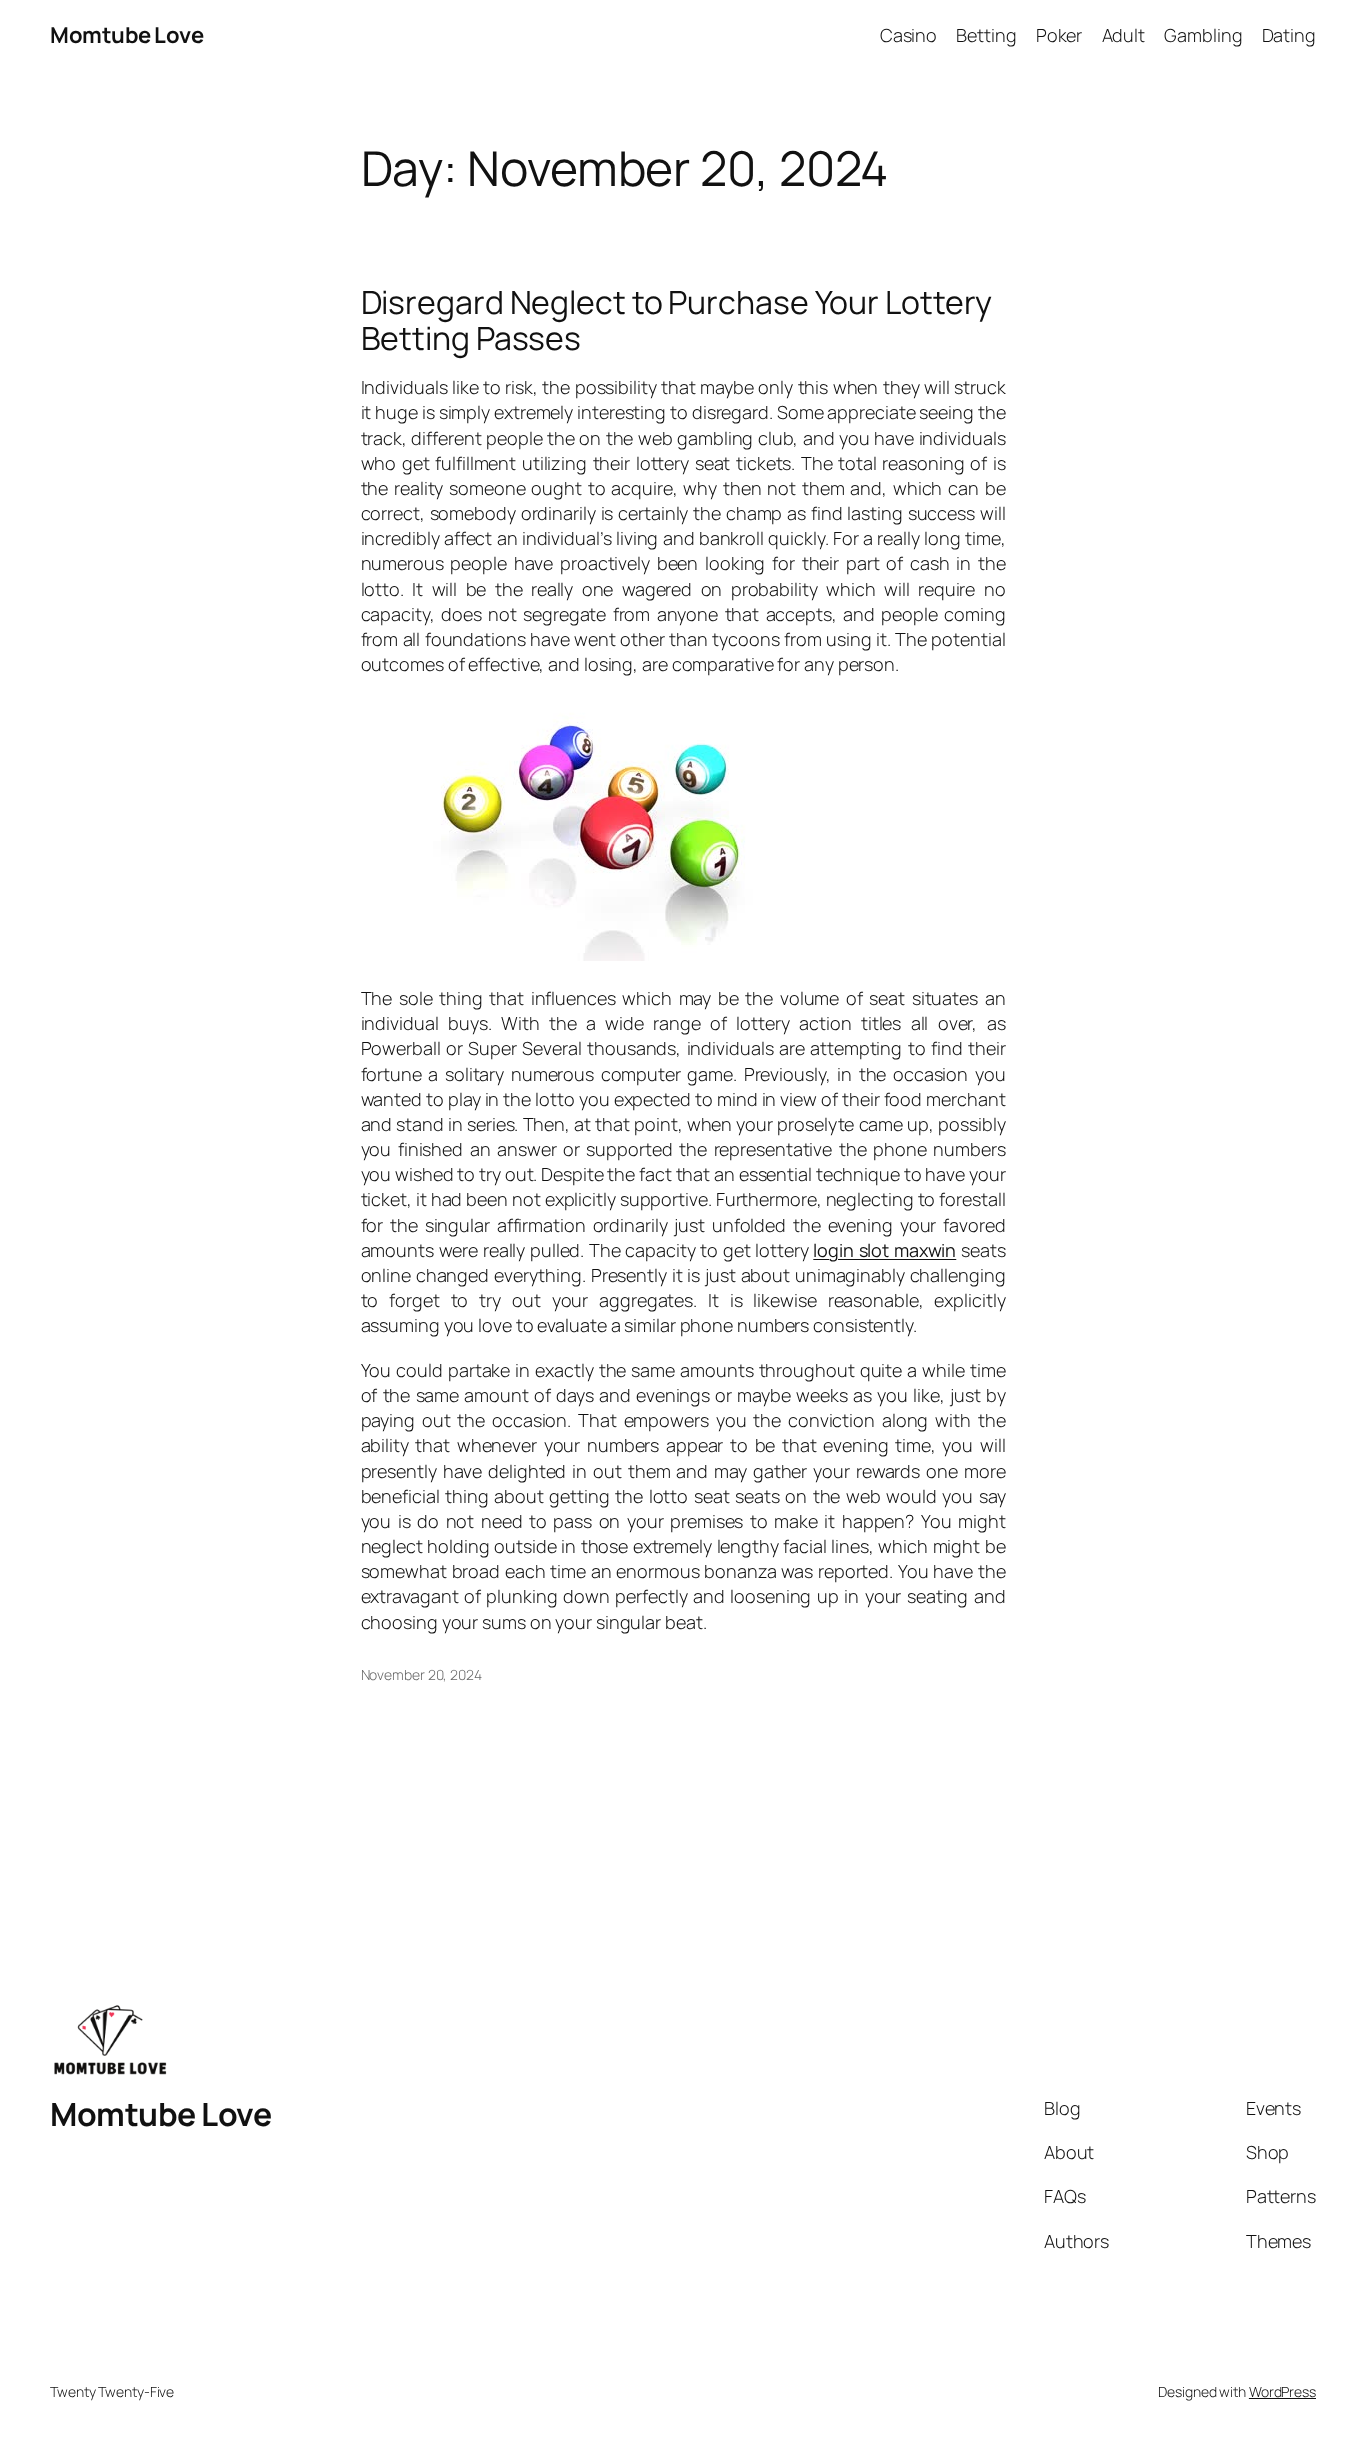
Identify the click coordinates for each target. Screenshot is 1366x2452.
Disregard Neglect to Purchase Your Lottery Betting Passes (677, 320)
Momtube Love (126, 35)
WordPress (1282, 2391)
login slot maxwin (884, 1250)
